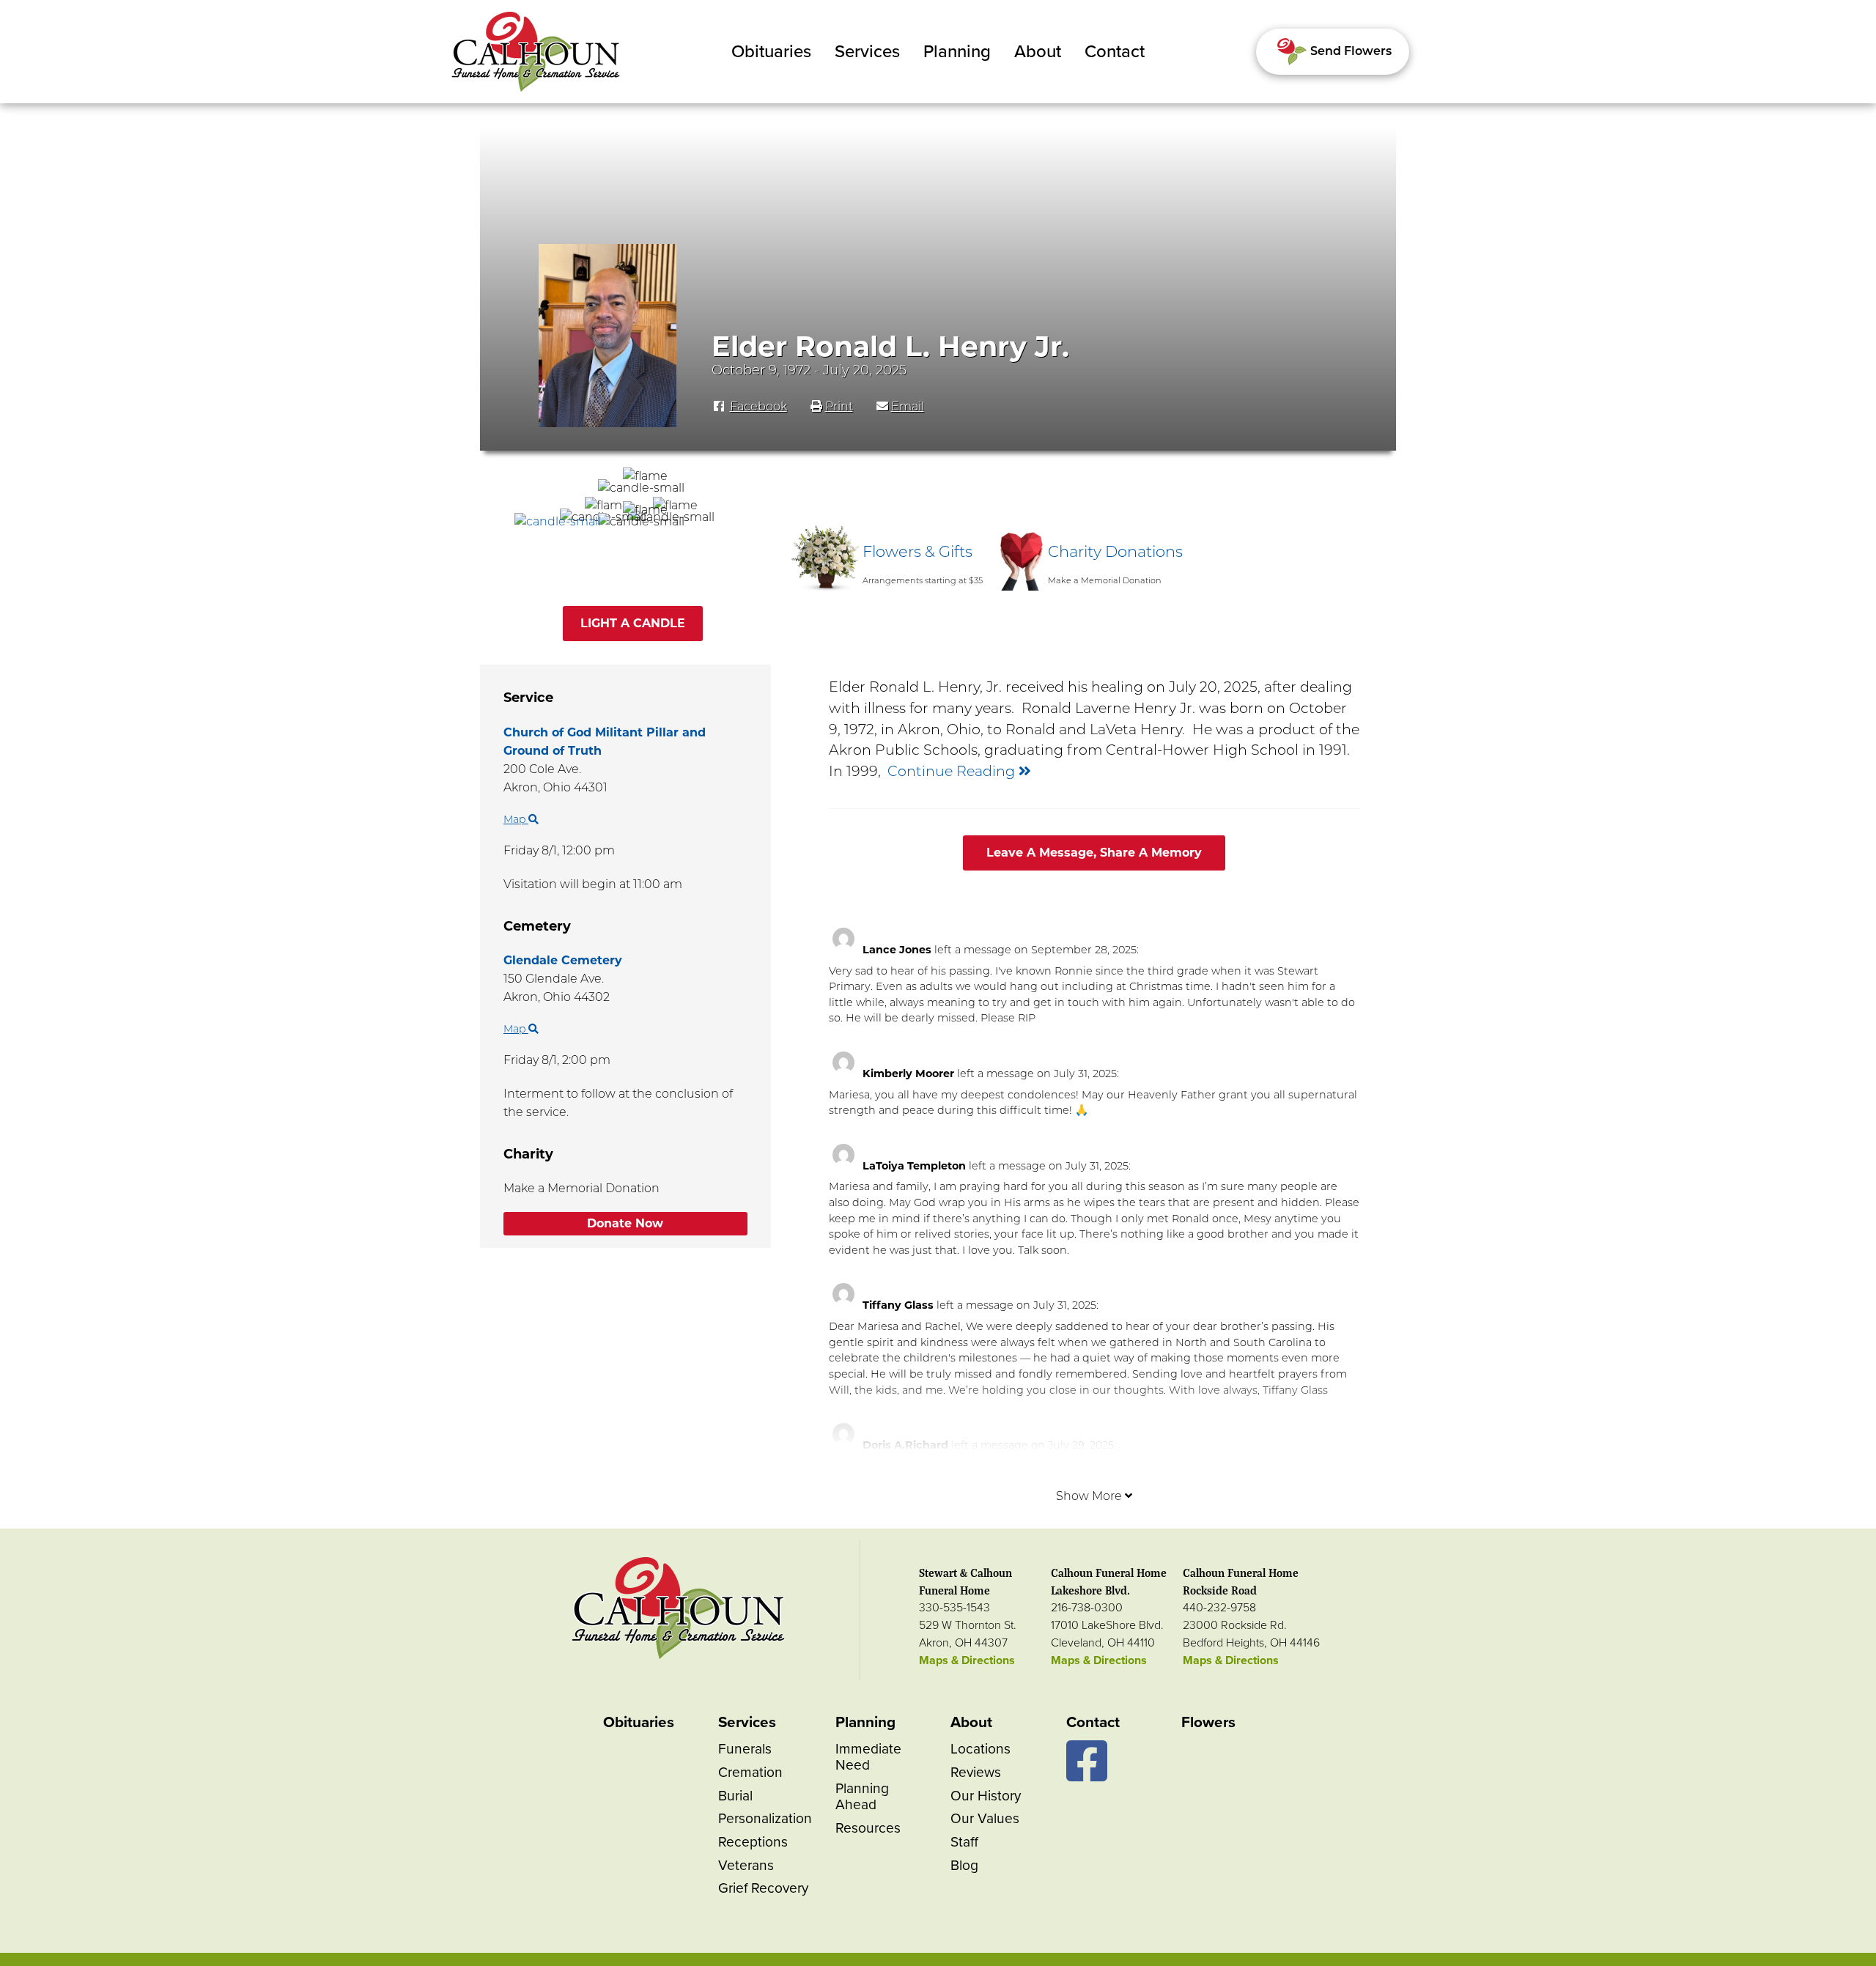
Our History (986, 1796)
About (1038, 52)
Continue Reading (953, 771)
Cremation (750, 1772)
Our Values (985, 1818)
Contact (1115, 52)
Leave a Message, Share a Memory (1094, 853)
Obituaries (771, 52)
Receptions (753, 1842)
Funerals (745, 1749)
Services (867, 52)
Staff (964, 1842)
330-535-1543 (954, 1608)
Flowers (1208, 1722)
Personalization (765, 1818)
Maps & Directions (967, 1660)
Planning (957, 52)
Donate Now (625, 1223)
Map (516, 819)
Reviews (976, 1772)
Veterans (746, 1865)
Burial (735, 1796)
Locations (981, 1749)
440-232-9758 (1219, 1608)
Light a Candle (633, 623)
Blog (964, 1865)
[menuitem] (771, 52)
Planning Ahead (862, 1796)
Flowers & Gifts (917, 551)
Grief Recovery (763, 1888)
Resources (868, 1828)
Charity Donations (1115, 551)
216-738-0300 (1087, 1608)
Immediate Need (868, 1757)
